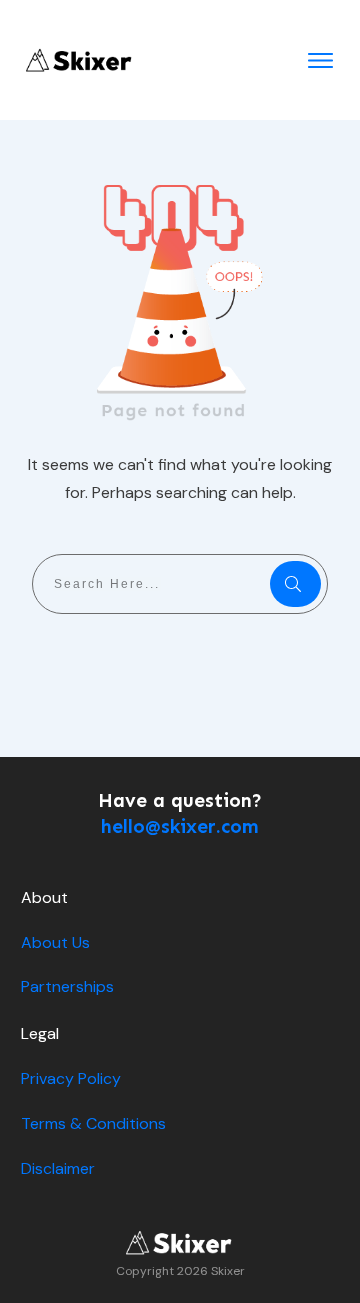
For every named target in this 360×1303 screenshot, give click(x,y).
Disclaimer (58, 1168)
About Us (55, 942)
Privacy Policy (71, 1078)
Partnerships (67, 986)
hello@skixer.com (180, 826)
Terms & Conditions (93, 1123)
